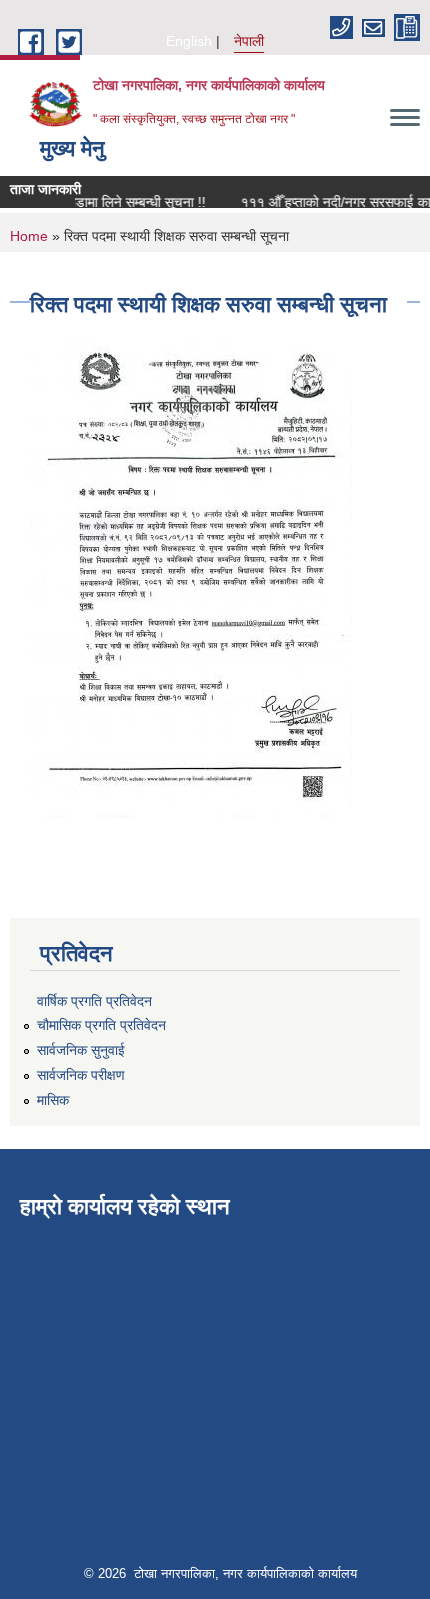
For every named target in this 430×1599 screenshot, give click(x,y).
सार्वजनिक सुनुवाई (81, 1050)
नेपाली (249, 41)
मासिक (53, 1100)
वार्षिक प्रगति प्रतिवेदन (94, 1001)
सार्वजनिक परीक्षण (81, 1075)
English (189, 41)
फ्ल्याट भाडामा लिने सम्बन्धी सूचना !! (110, 202)
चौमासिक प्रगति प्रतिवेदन (101, 1025)
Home (29, 236)
